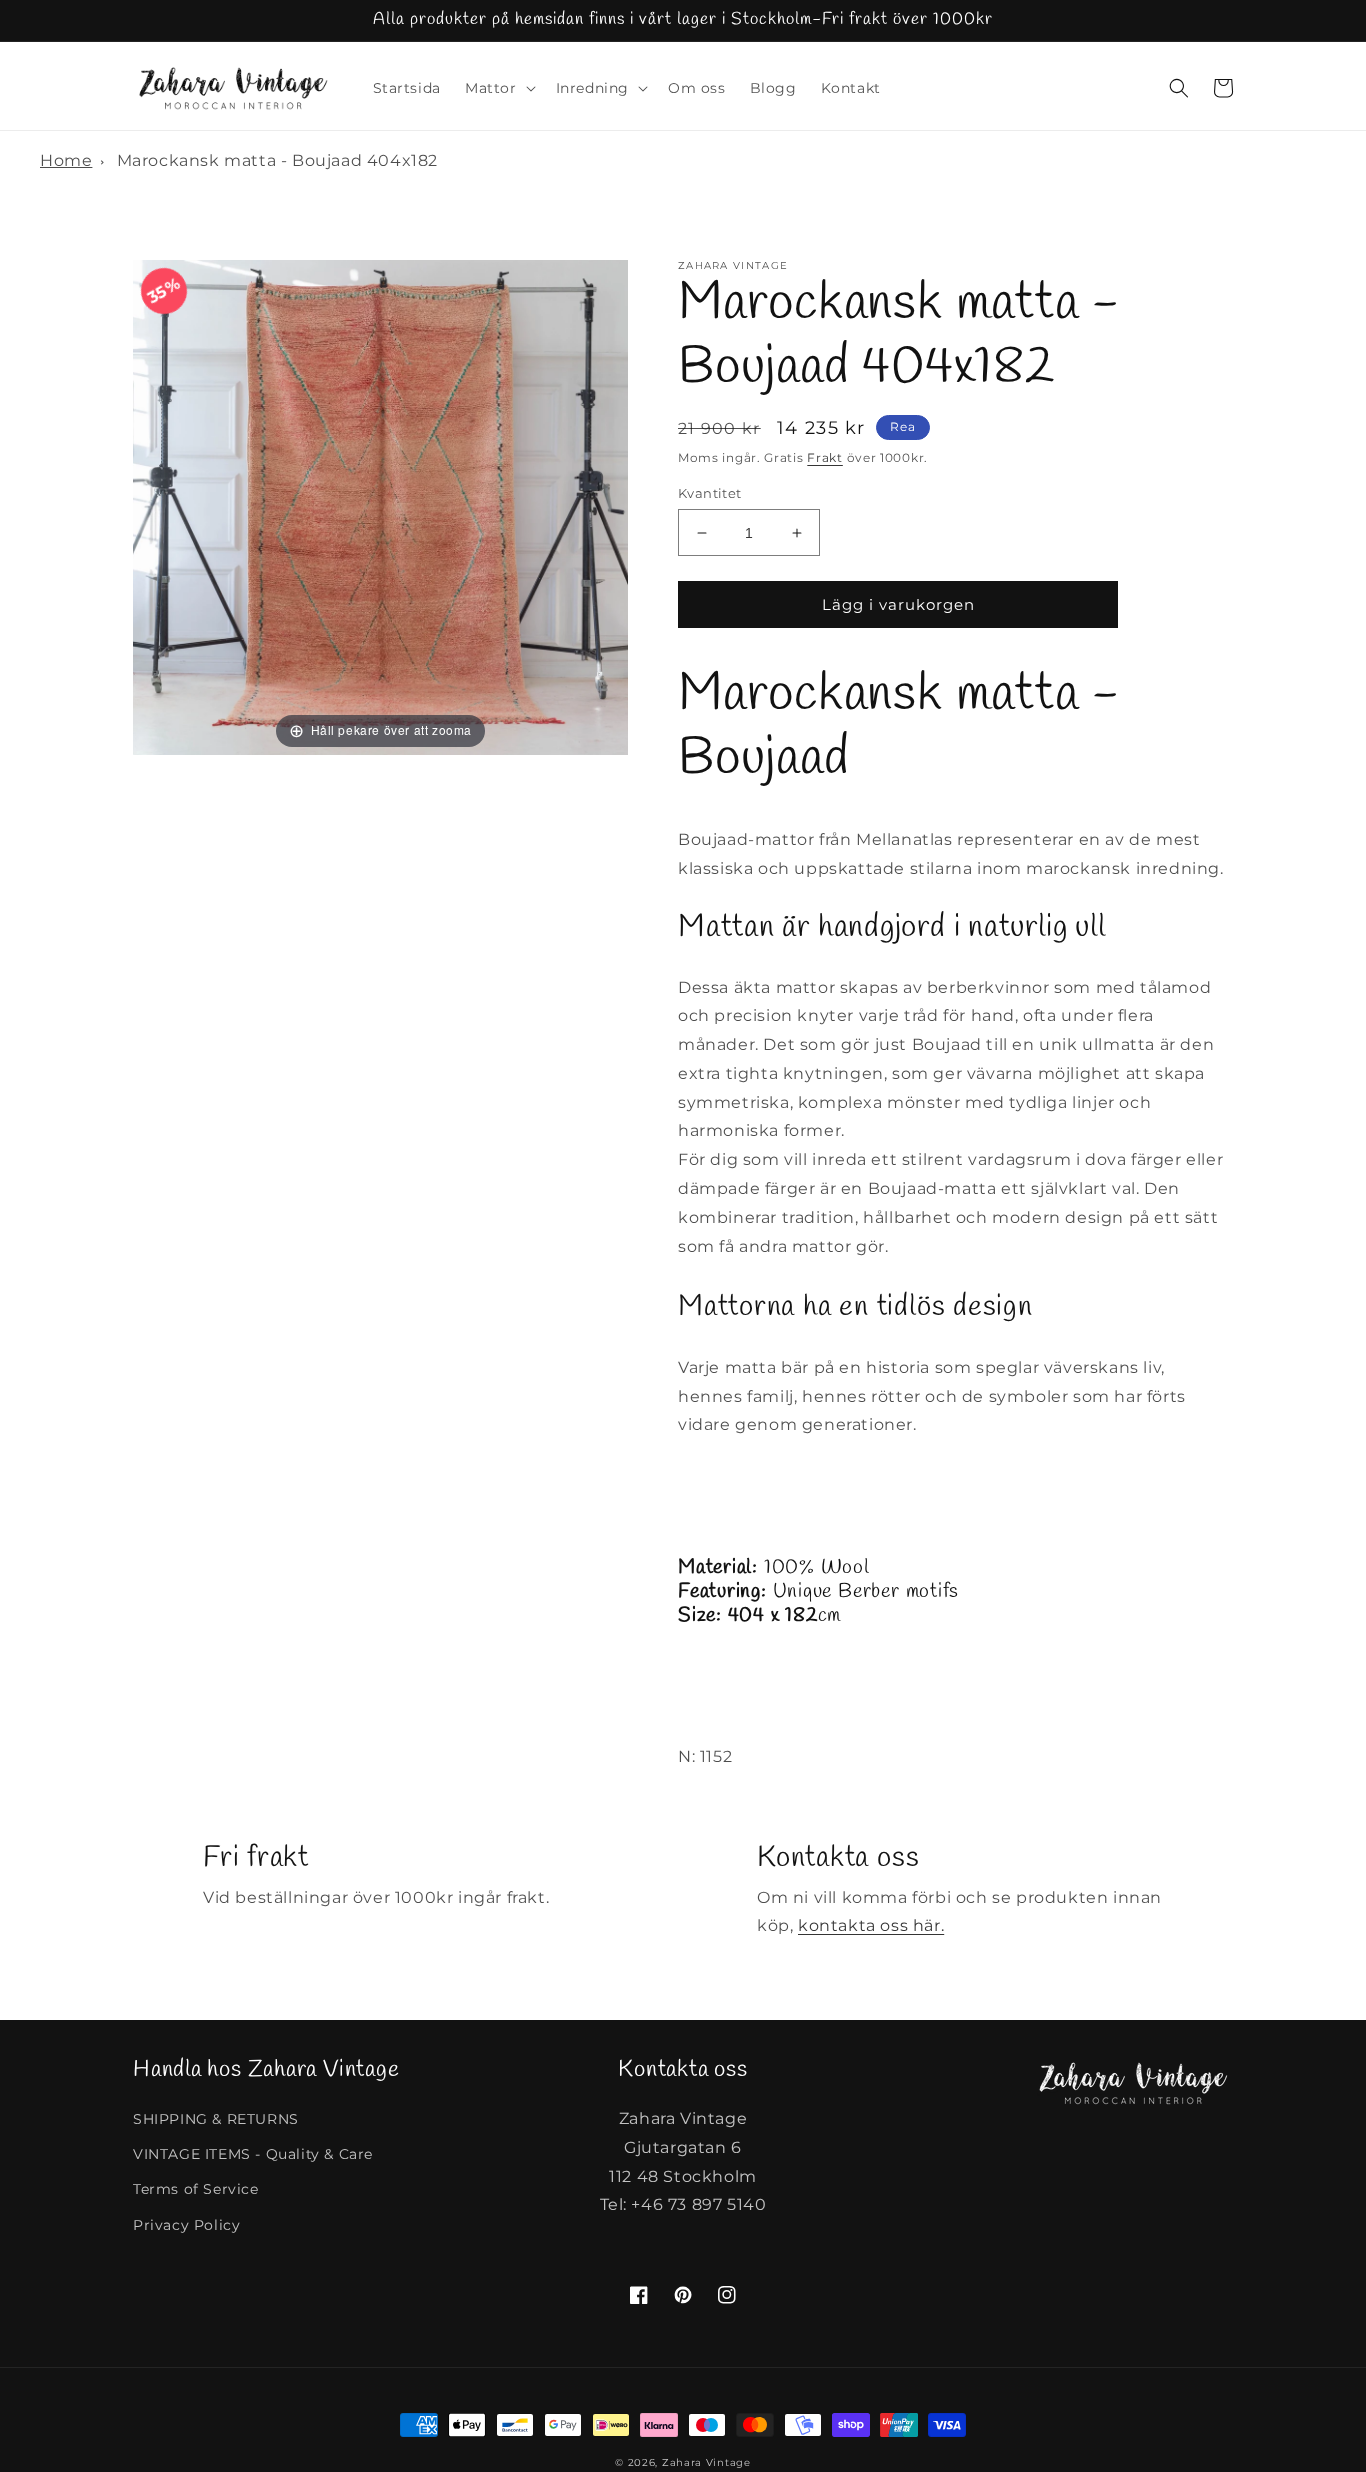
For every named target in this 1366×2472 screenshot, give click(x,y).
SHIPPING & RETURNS (216, 2119)
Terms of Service (196, 2189)
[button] (498, 88)
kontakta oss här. (871, 1925)
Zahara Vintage (706, 2462)
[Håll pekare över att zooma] (380, 506)
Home (66, 160)
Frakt (825, 457)
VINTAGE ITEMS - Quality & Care (253, 2154)
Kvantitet (710, 493)
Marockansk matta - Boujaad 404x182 (277, 160)
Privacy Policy (186, 2225)
